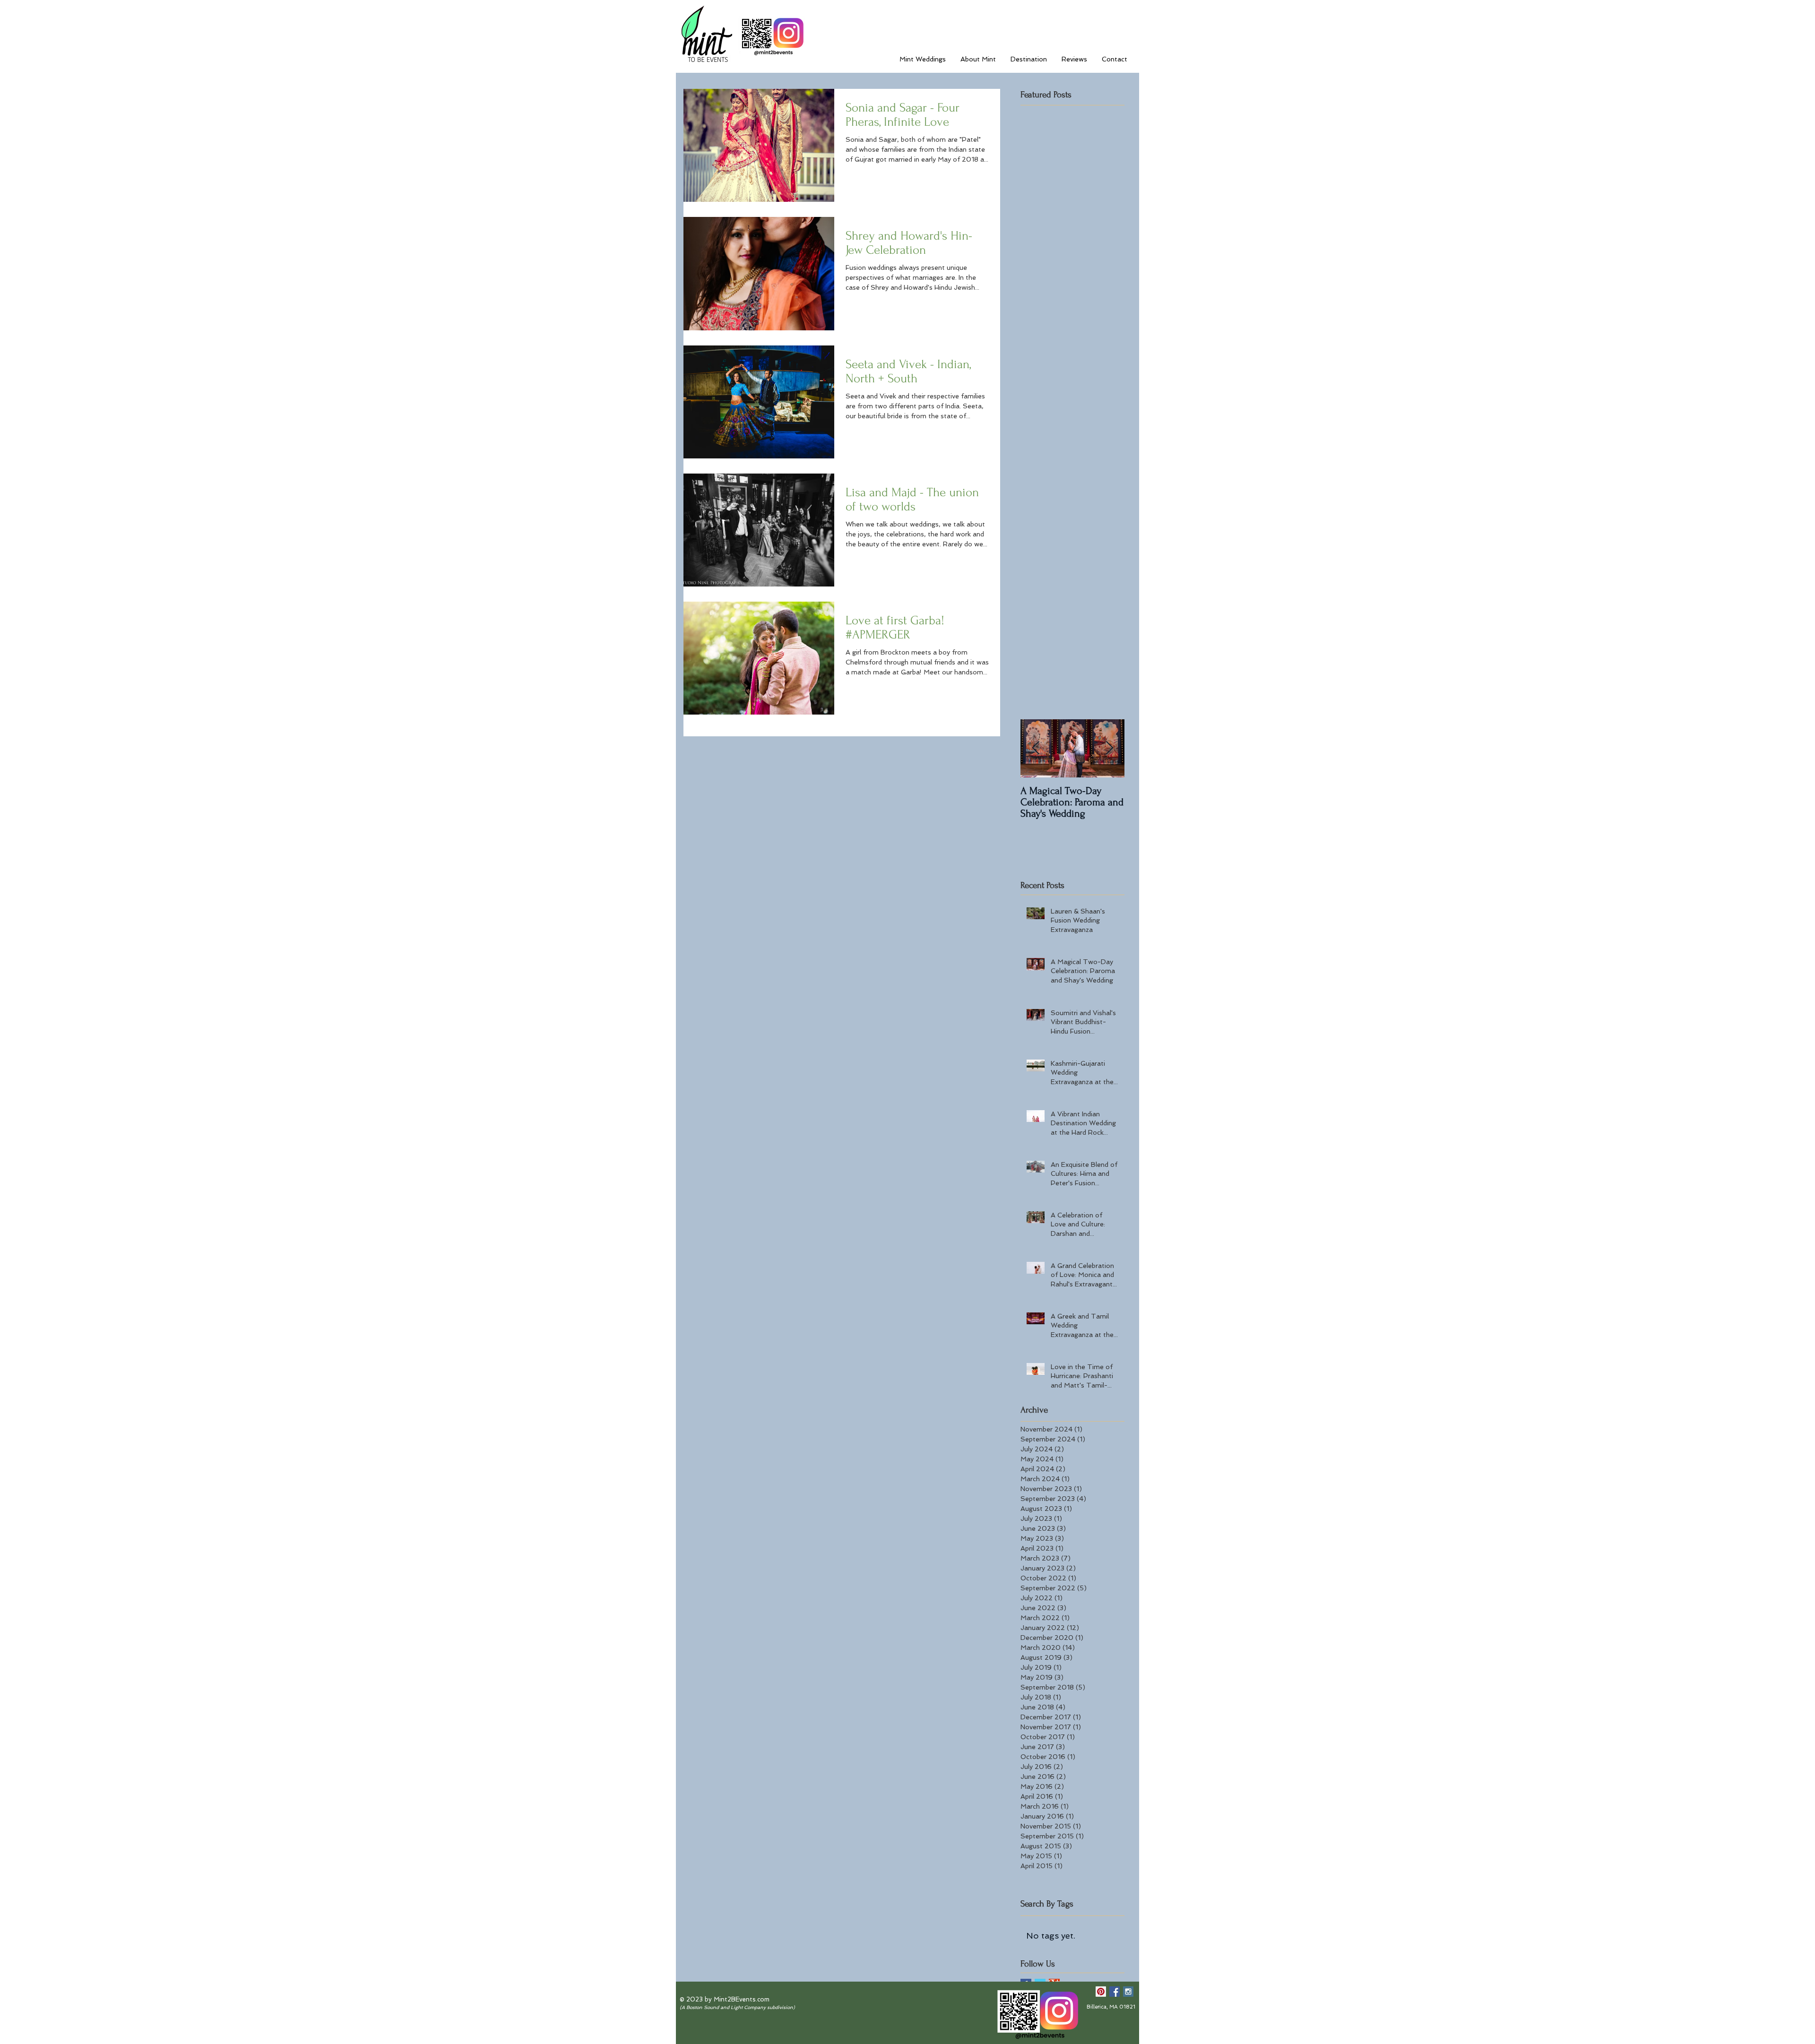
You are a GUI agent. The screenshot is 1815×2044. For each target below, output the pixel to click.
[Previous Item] (1036, 748)
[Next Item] (1109, 748)
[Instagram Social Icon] (1128, 1992)
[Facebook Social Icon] (1115, 1992)
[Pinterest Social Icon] (1101, 1992)
